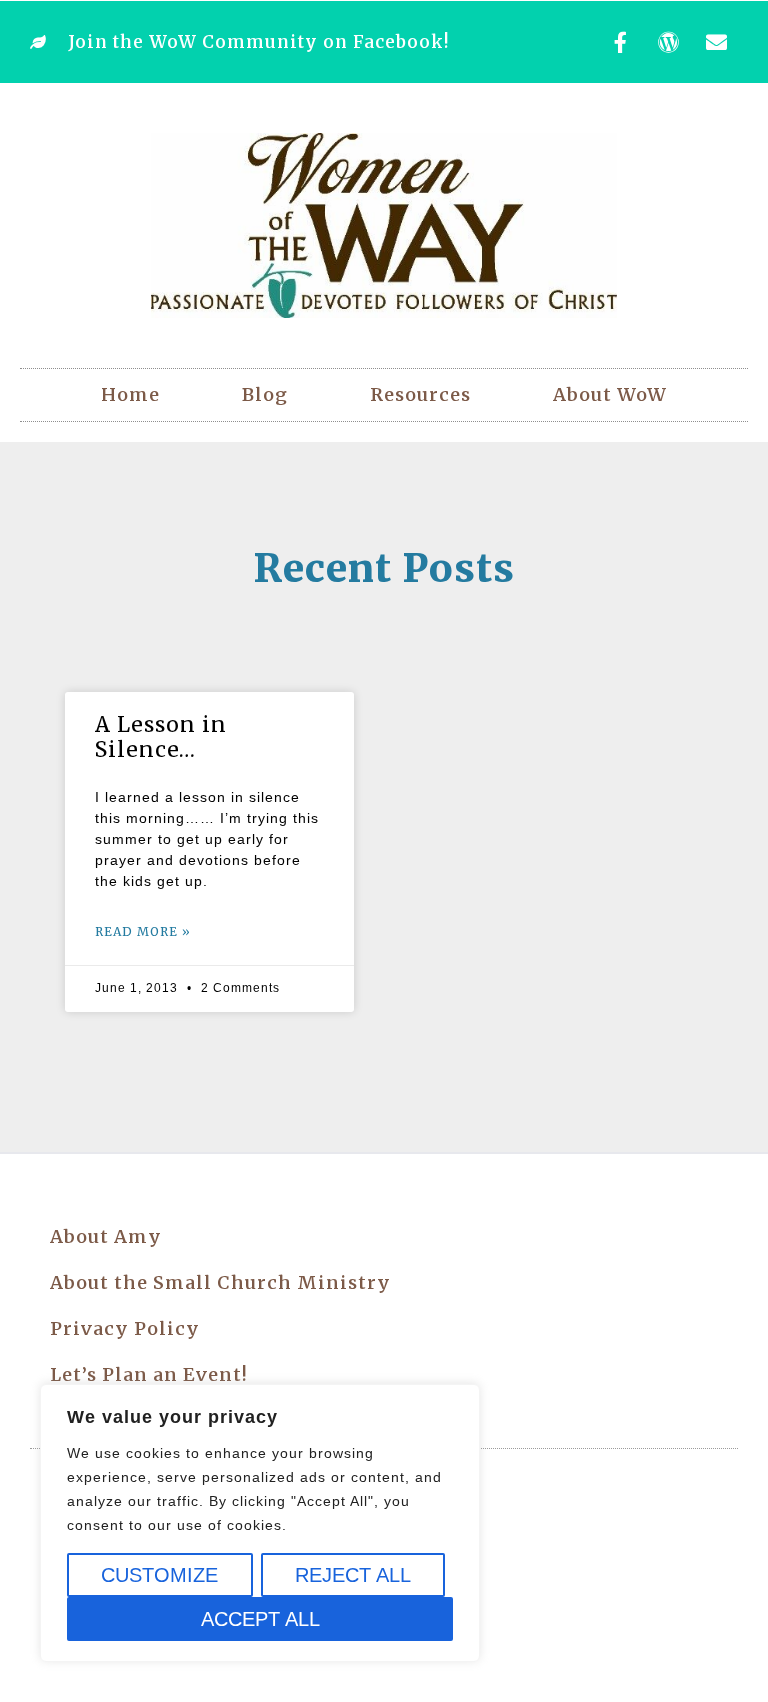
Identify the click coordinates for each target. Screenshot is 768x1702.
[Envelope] (717, 42)
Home (130, 394)
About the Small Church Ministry (220, 1282)
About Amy (106, 1236)
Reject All (353, 1575)
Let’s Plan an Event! (149, 1374)
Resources (420, 394)
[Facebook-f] (621, 42)
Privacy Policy (125, 1328)
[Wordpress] (669, 42)
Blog (265, 394)
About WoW (610, 394)
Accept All (260, 1619)
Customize (159, 1575)
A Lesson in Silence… (161, 737)
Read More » (143, 931)
